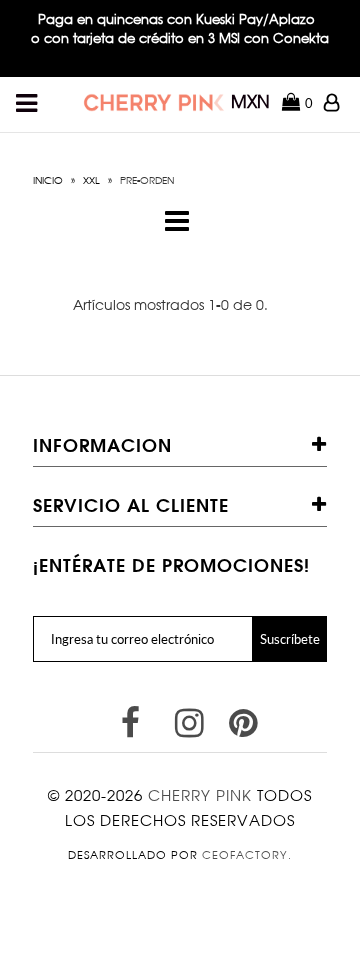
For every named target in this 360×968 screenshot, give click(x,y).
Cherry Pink (200, 795)
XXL (91, 180)
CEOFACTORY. (247, 855)
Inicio (48, 180)
